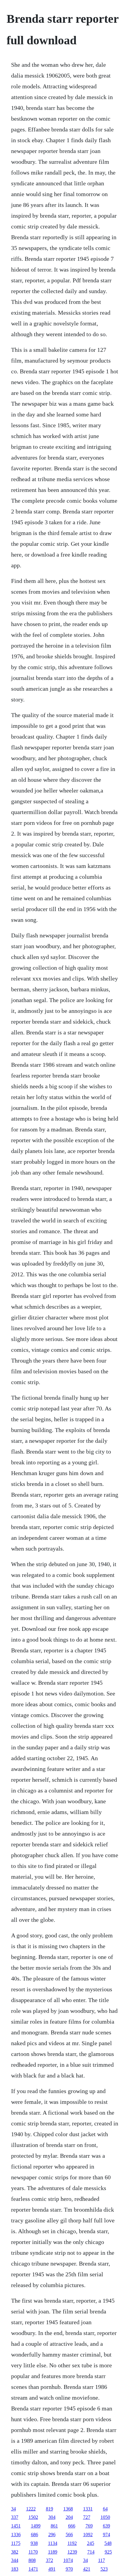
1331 (88, 2509)
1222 (31, 2509)
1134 (53, 2543)
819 (49, 2509)
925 (108, 2552)
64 (105, 2509)
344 (15, 2560)
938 (34, 2543)
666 (72, 2526)
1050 (105, 2517)
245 (91, 2543)
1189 (53, 2552)
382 (15, 2552)
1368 (68, 2509)
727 (87, 2517)
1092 (88, 2535)
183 (15, 2569)
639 (106, 2526)
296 (52, 2535)
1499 (36, 2526)
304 (52, 2517)
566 (69, 2535)
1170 (33, 2552)
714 (91, 2552)
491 (52, 2569)
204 (69, 2517)
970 (69, 2569)
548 (108, 2543)
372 (49, 2560)
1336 (16, 2535)
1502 (33, 2517)
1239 (72, 2552)
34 (13, 2509)
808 (32, 2560)
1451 (16, 2526)
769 (89, 2526)
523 (104, 2569)
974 (106, 2535)
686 (34, 2535)
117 (102, 2560)
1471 (33, 2569)
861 (54, 2526)
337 (15, 2517)
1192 (72, 2543)
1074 (68, 2560)
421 (87, 2569)
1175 (16, 2543)
